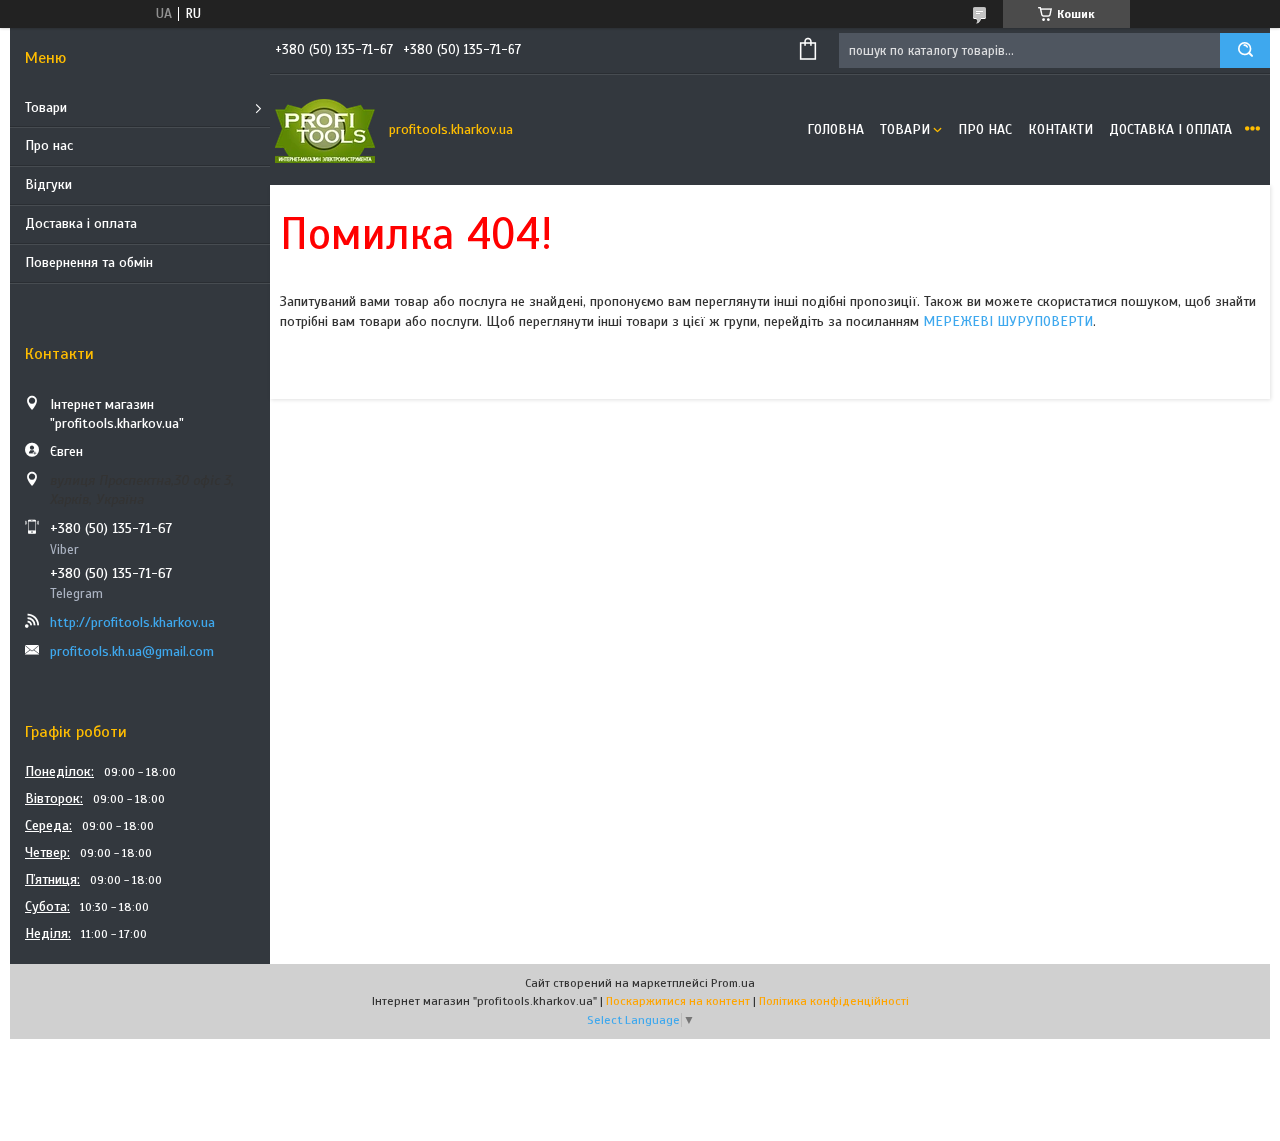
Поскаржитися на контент (678, 1001)
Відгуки (48, 184)
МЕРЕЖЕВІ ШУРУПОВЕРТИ (1008, 321)
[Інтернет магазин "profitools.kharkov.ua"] (325, 130)
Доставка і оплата (81, 223)
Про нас (49, 145)
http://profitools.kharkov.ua (132, 622)
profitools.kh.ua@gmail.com (132, 651)
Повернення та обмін (89, 262)
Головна (835, 129)
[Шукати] (1245, 50)
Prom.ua (733, 983)
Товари (46, 107)
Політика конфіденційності (834, 1001)
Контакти (1060, 129)
